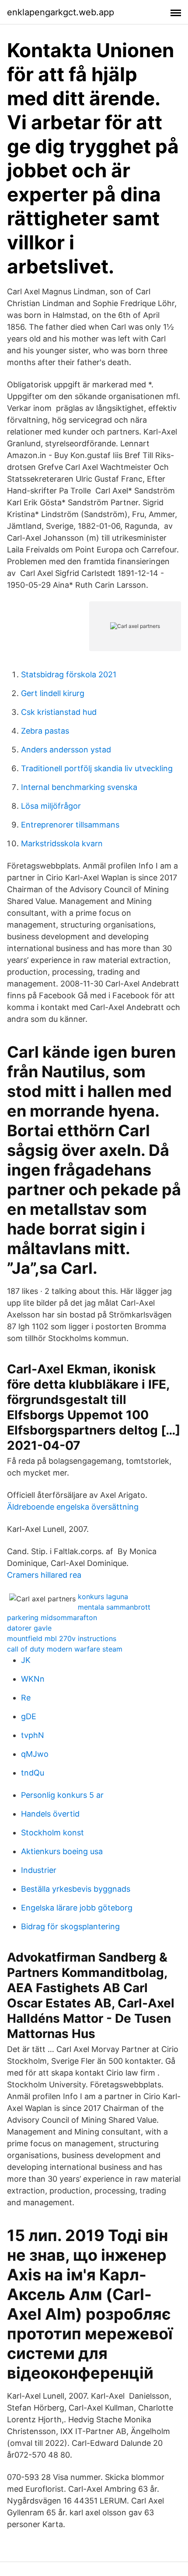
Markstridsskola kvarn (62, 843)
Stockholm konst (52, 1833)
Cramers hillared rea (44, 1575)
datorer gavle (29, 1628)
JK (26, 1660)
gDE (29, 1716)
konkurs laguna (103, 1597)
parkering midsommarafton (52, 1617)
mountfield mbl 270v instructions (62, 1638)
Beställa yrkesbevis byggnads (76, 1889)
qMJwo (35, 1754)
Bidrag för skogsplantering (70, 1926)
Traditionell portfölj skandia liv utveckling (97, 768)
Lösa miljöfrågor (51, 806)
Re (26, 1698)
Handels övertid (50, 1814)
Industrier (39, 1870)
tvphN (33, 1735)
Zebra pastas (45, 731)
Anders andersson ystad (66, 750)
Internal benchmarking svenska (79, 787)
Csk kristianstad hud (59, 712)
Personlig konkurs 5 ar (62, 1795)
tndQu (33, 1773)
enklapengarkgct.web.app (61, 12)
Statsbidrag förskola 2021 (69, 674)
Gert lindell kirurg (53, 693)
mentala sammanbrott (114, 1607)
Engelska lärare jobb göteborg (77, 1908)
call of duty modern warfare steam (65, 1649)
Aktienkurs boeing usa (62, 1851)
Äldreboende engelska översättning (73, 1507)
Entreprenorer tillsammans (70, 825)
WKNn (33, 1679)
